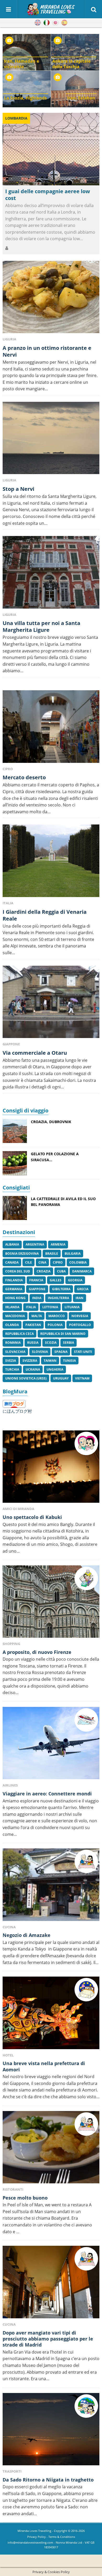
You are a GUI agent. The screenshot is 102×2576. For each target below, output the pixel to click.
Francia (36, 1280)
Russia (33, 1343)
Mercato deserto (24, 777)
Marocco (57, 1316)
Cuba (61, 1271)
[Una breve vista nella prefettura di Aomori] (51, 2013)
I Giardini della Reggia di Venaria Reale (45, 915)
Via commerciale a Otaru (35, 1053)
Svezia (11, 1361)
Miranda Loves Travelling (34, 2531)
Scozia (51, 1343)
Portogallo (80, 1325)
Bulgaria (73, 1254)
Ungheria (55, 1369)
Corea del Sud (18, 1271)
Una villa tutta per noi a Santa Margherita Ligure (41, 626)
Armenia (58, 1244)
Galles (56, 1280)
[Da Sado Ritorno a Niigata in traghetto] (51, 2429)
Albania (12, 1244)
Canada (12, 1262)
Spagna (61, 1352)
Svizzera (30, 1361)
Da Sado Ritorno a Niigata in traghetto (48, 2480)
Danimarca (82, 1271)
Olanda (12, 1325)
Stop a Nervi (18, 489)
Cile (29, 1262)
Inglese (38, 23)
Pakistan (33, 1325)
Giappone (37, 1289)
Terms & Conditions (62, 2537)
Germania (14, 1289)
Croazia (44, 1271)
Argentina (35, 1244)
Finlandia (14, 1280)
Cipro (58, 1262)
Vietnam (82, 1378)
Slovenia (40, 1352)
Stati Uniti (83, 1352)
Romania (13, 1343)
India (37, 1298)
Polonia (55, 1325)
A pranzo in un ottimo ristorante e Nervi (47, 351)
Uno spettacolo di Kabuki (32, 1517)
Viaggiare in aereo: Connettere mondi (47, 1794)
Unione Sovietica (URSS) (26, 1378)
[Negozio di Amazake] (51, 1885)
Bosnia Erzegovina (22, 1254)
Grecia (83, 1289)
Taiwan (50, 1361)
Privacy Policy (36, 2537)
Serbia (69, 1343)
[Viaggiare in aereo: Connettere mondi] (51, 1743)
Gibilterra (61, 1289)
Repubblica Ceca (19, 1334)
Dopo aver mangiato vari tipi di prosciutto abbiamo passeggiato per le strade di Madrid (48, 2339)
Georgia (75, 1280)
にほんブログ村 (17, 1411)
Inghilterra (58, 1298)
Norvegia (80, 1316)
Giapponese (55, 23)
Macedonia (15, 1316)
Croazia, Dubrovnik (51, 1122)
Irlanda (12, 1307)
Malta (37, 1316)
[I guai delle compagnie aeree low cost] (51, 149)
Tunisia (69, 1361)
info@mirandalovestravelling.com (30, 2543)
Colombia (78, 1262)
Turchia (12, 1369)
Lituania (72, 1307)
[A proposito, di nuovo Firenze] (51, 1602)
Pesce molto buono (25, 2198)
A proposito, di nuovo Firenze (37, 1652)
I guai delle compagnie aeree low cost (48, 195)
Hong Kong (15, 1298)
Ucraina (33, 1369)
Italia (31, 1307)
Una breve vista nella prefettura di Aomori (44, 2066)
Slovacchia (15, 1352)
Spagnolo (64, 23)
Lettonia (50, 1307)
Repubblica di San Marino (63, 1334)
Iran (80, 1298)
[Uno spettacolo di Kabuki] (51, 1467)
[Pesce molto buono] (51, 2147)
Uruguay (61, 1378)
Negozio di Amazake (27, 1935)
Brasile (52, 1254)
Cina (42, 1262)
